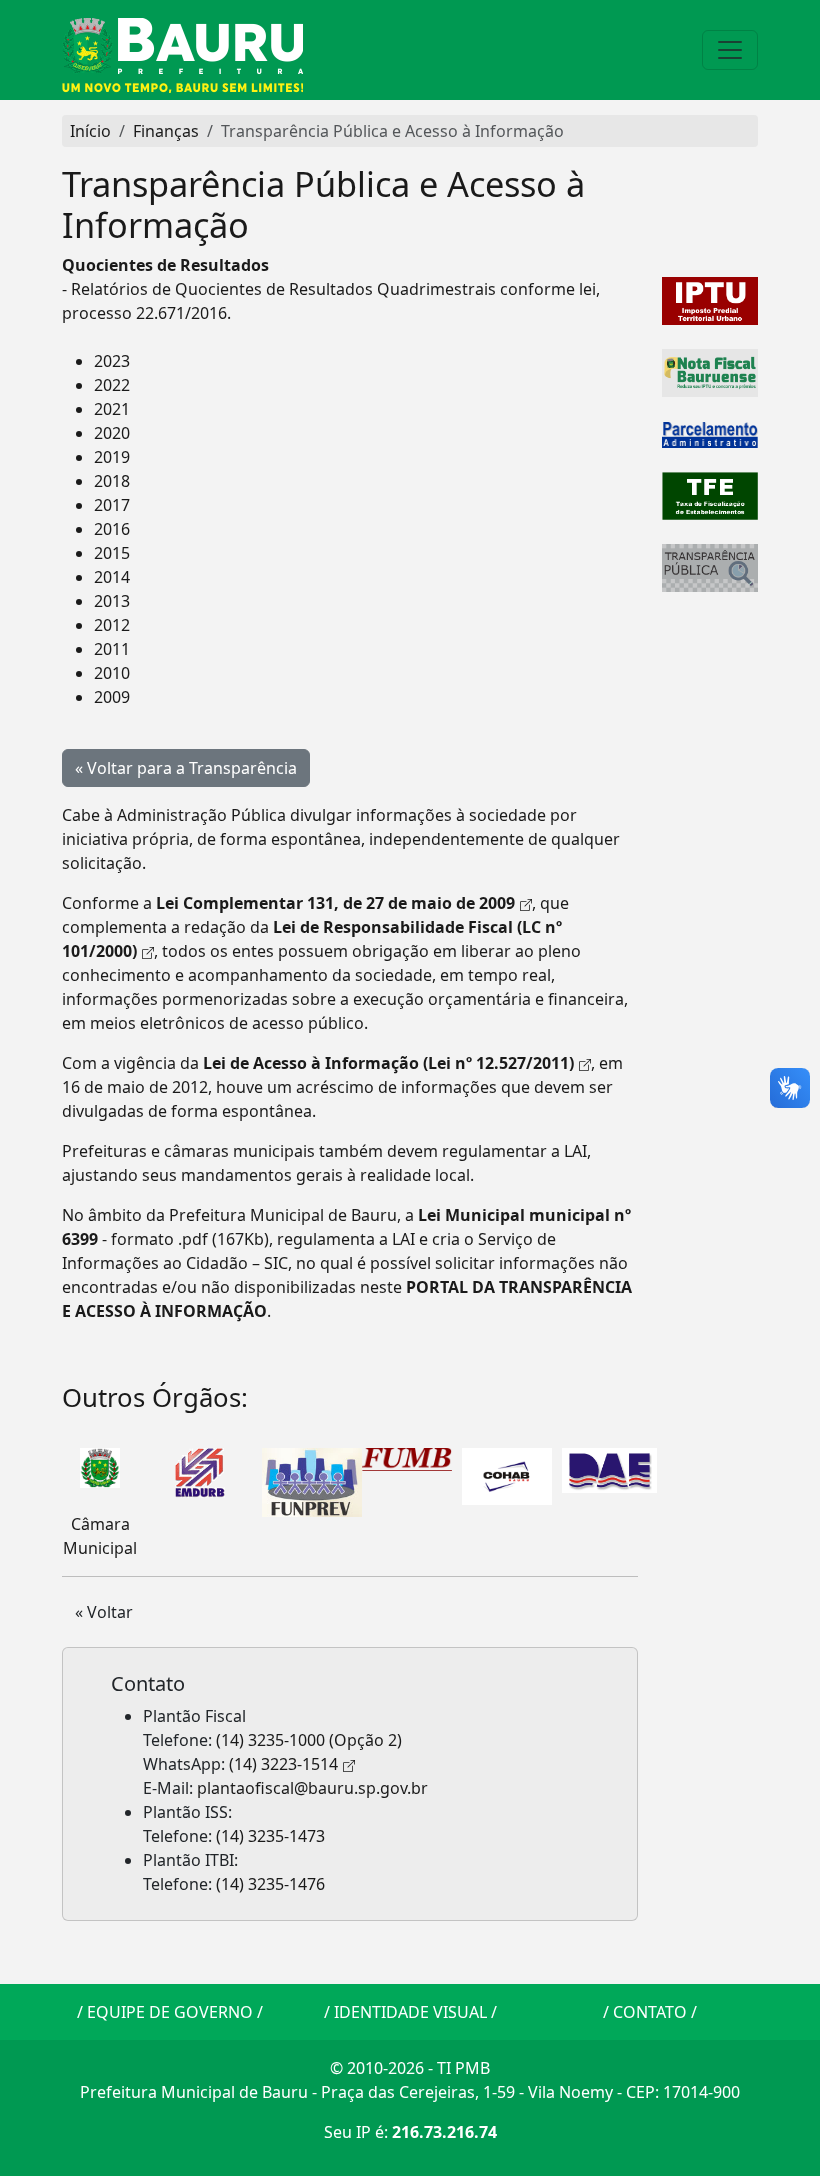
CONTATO (650, 2012)
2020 (112, 433)
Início (90, 131)
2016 (112, 529)
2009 (112, 697)
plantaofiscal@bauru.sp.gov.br (312, 1788)
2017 (112, 505)
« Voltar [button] (104, 1612)
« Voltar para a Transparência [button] (186, 768)
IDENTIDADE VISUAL (410, 2012)
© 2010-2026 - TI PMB (410, 2068)
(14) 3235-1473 (270, 1836)
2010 (112, 673)
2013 (112, 601)
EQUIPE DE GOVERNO (170, 2012)
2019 (112, 457)
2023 (112, 361)
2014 (112, 577)
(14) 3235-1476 (270, 1884)
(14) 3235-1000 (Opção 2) (309, 1740)
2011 (112, 649)
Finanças (166, 131)
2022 (112, 385)
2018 (112, 481)
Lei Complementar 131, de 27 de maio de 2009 (335, 903)
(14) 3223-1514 (283, 1764)
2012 (112, 625)
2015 (112, 553)
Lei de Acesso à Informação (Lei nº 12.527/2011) (388, 1063)
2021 (112, 409)
